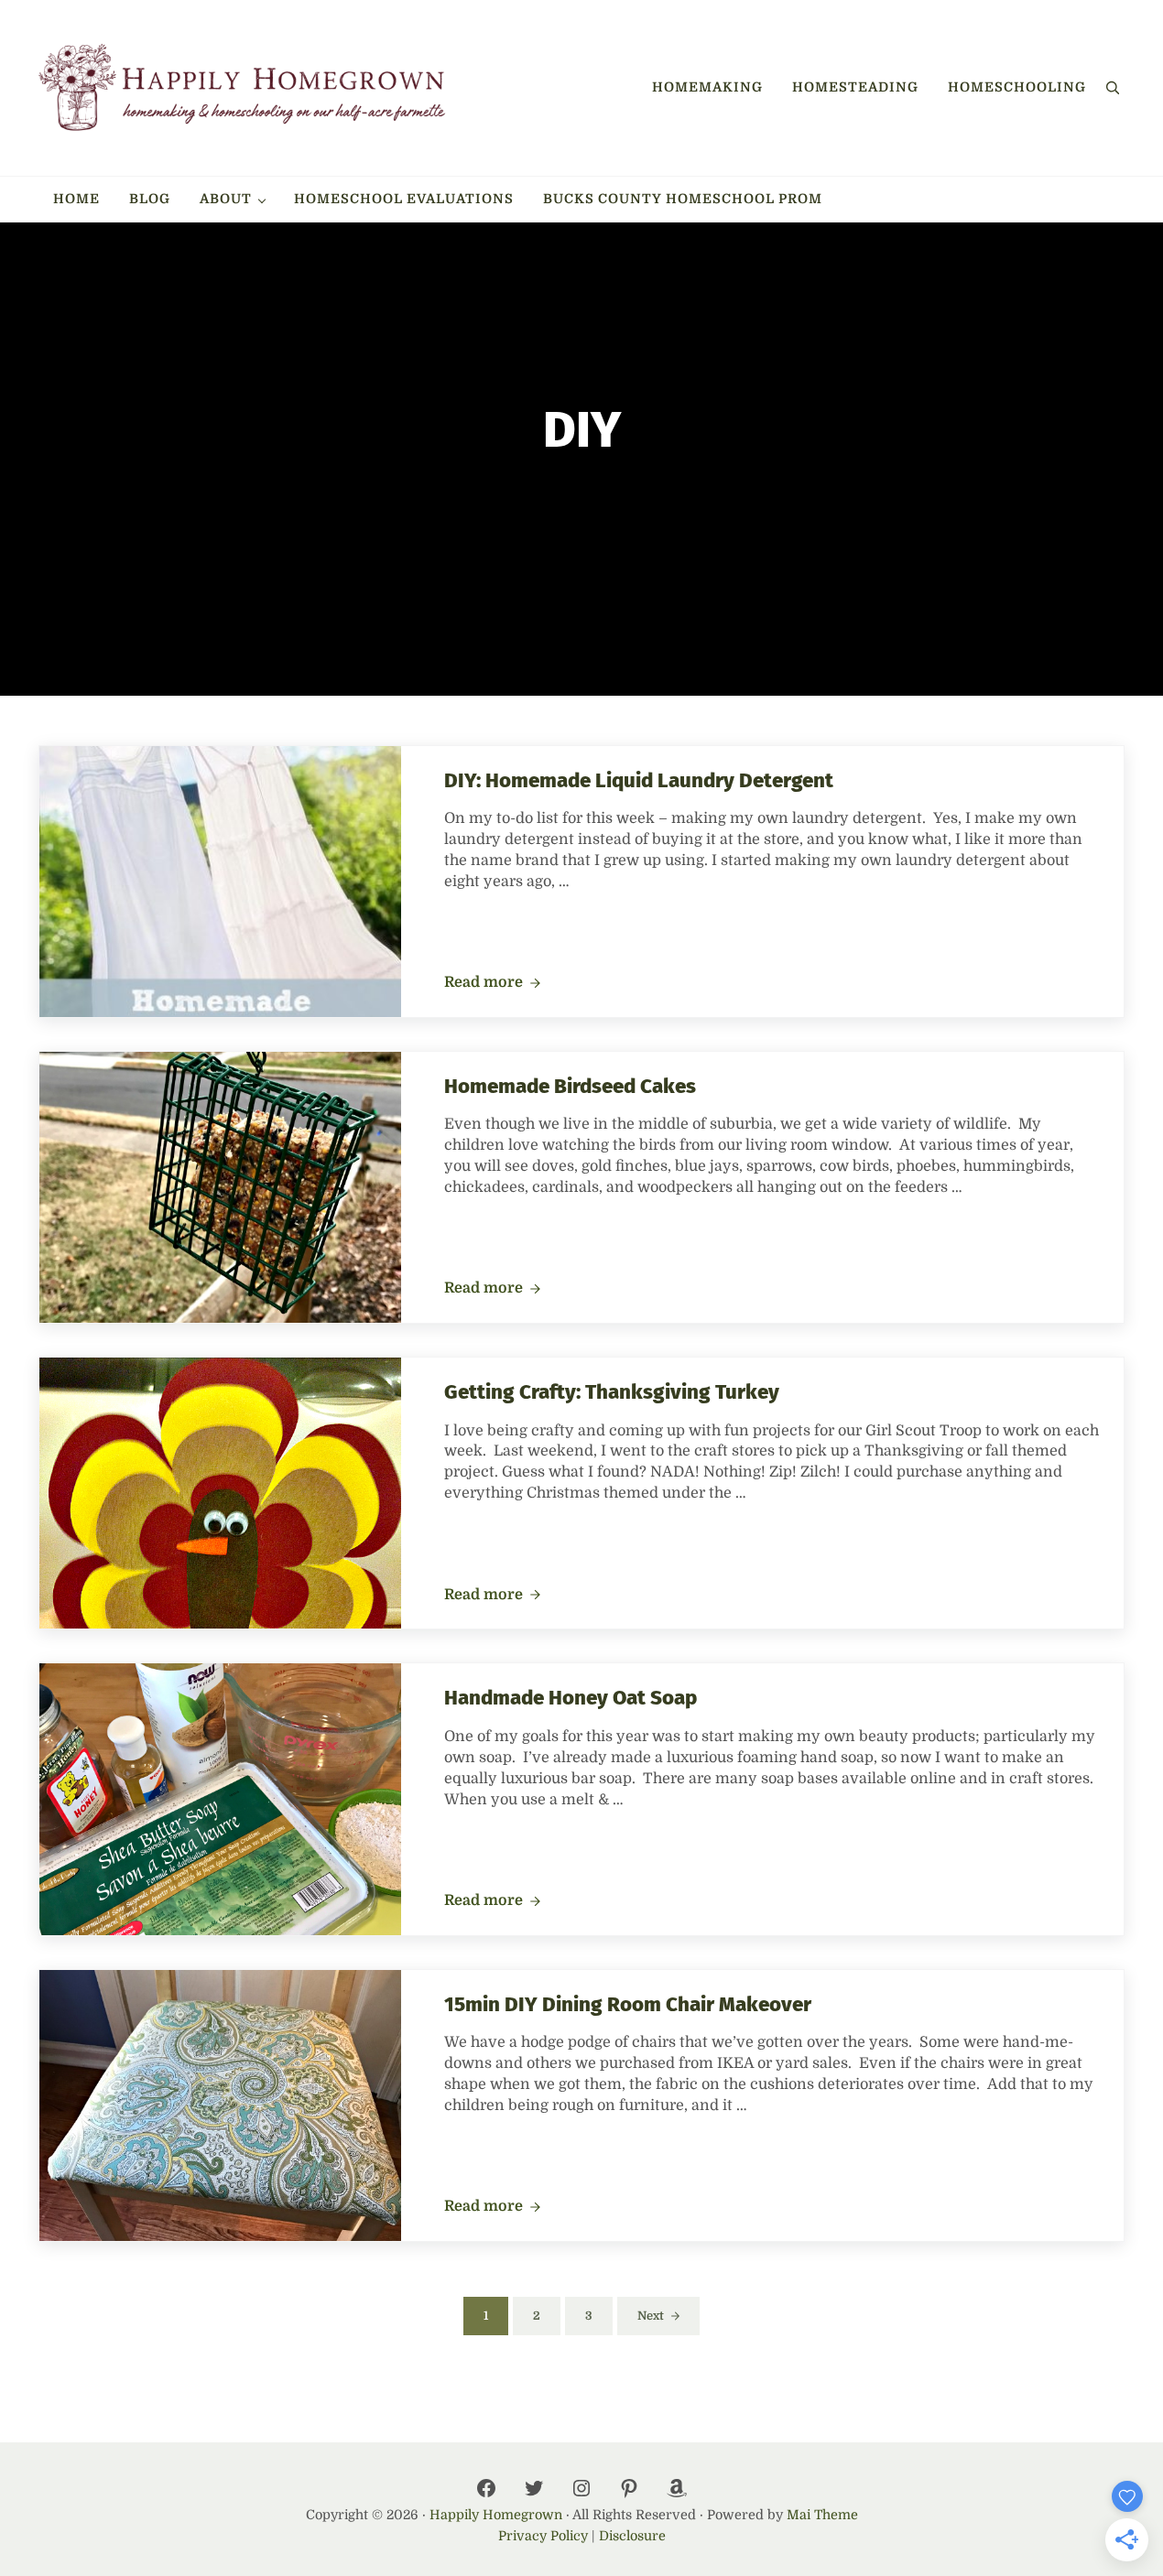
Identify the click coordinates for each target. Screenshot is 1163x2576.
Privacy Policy (543, 2536)
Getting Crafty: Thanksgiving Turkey (612, 1392)
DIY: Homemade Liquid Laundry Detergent (639, 780)
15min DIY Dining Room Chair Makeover (628, 2004)
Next (651, 2316)
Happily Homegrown (496, 2515)
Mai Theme (822, 2515)
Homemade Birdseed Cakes (570, 1086)
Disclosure (632, 2536)
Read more (493, 983)
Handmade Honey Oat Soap (571, 1698)
